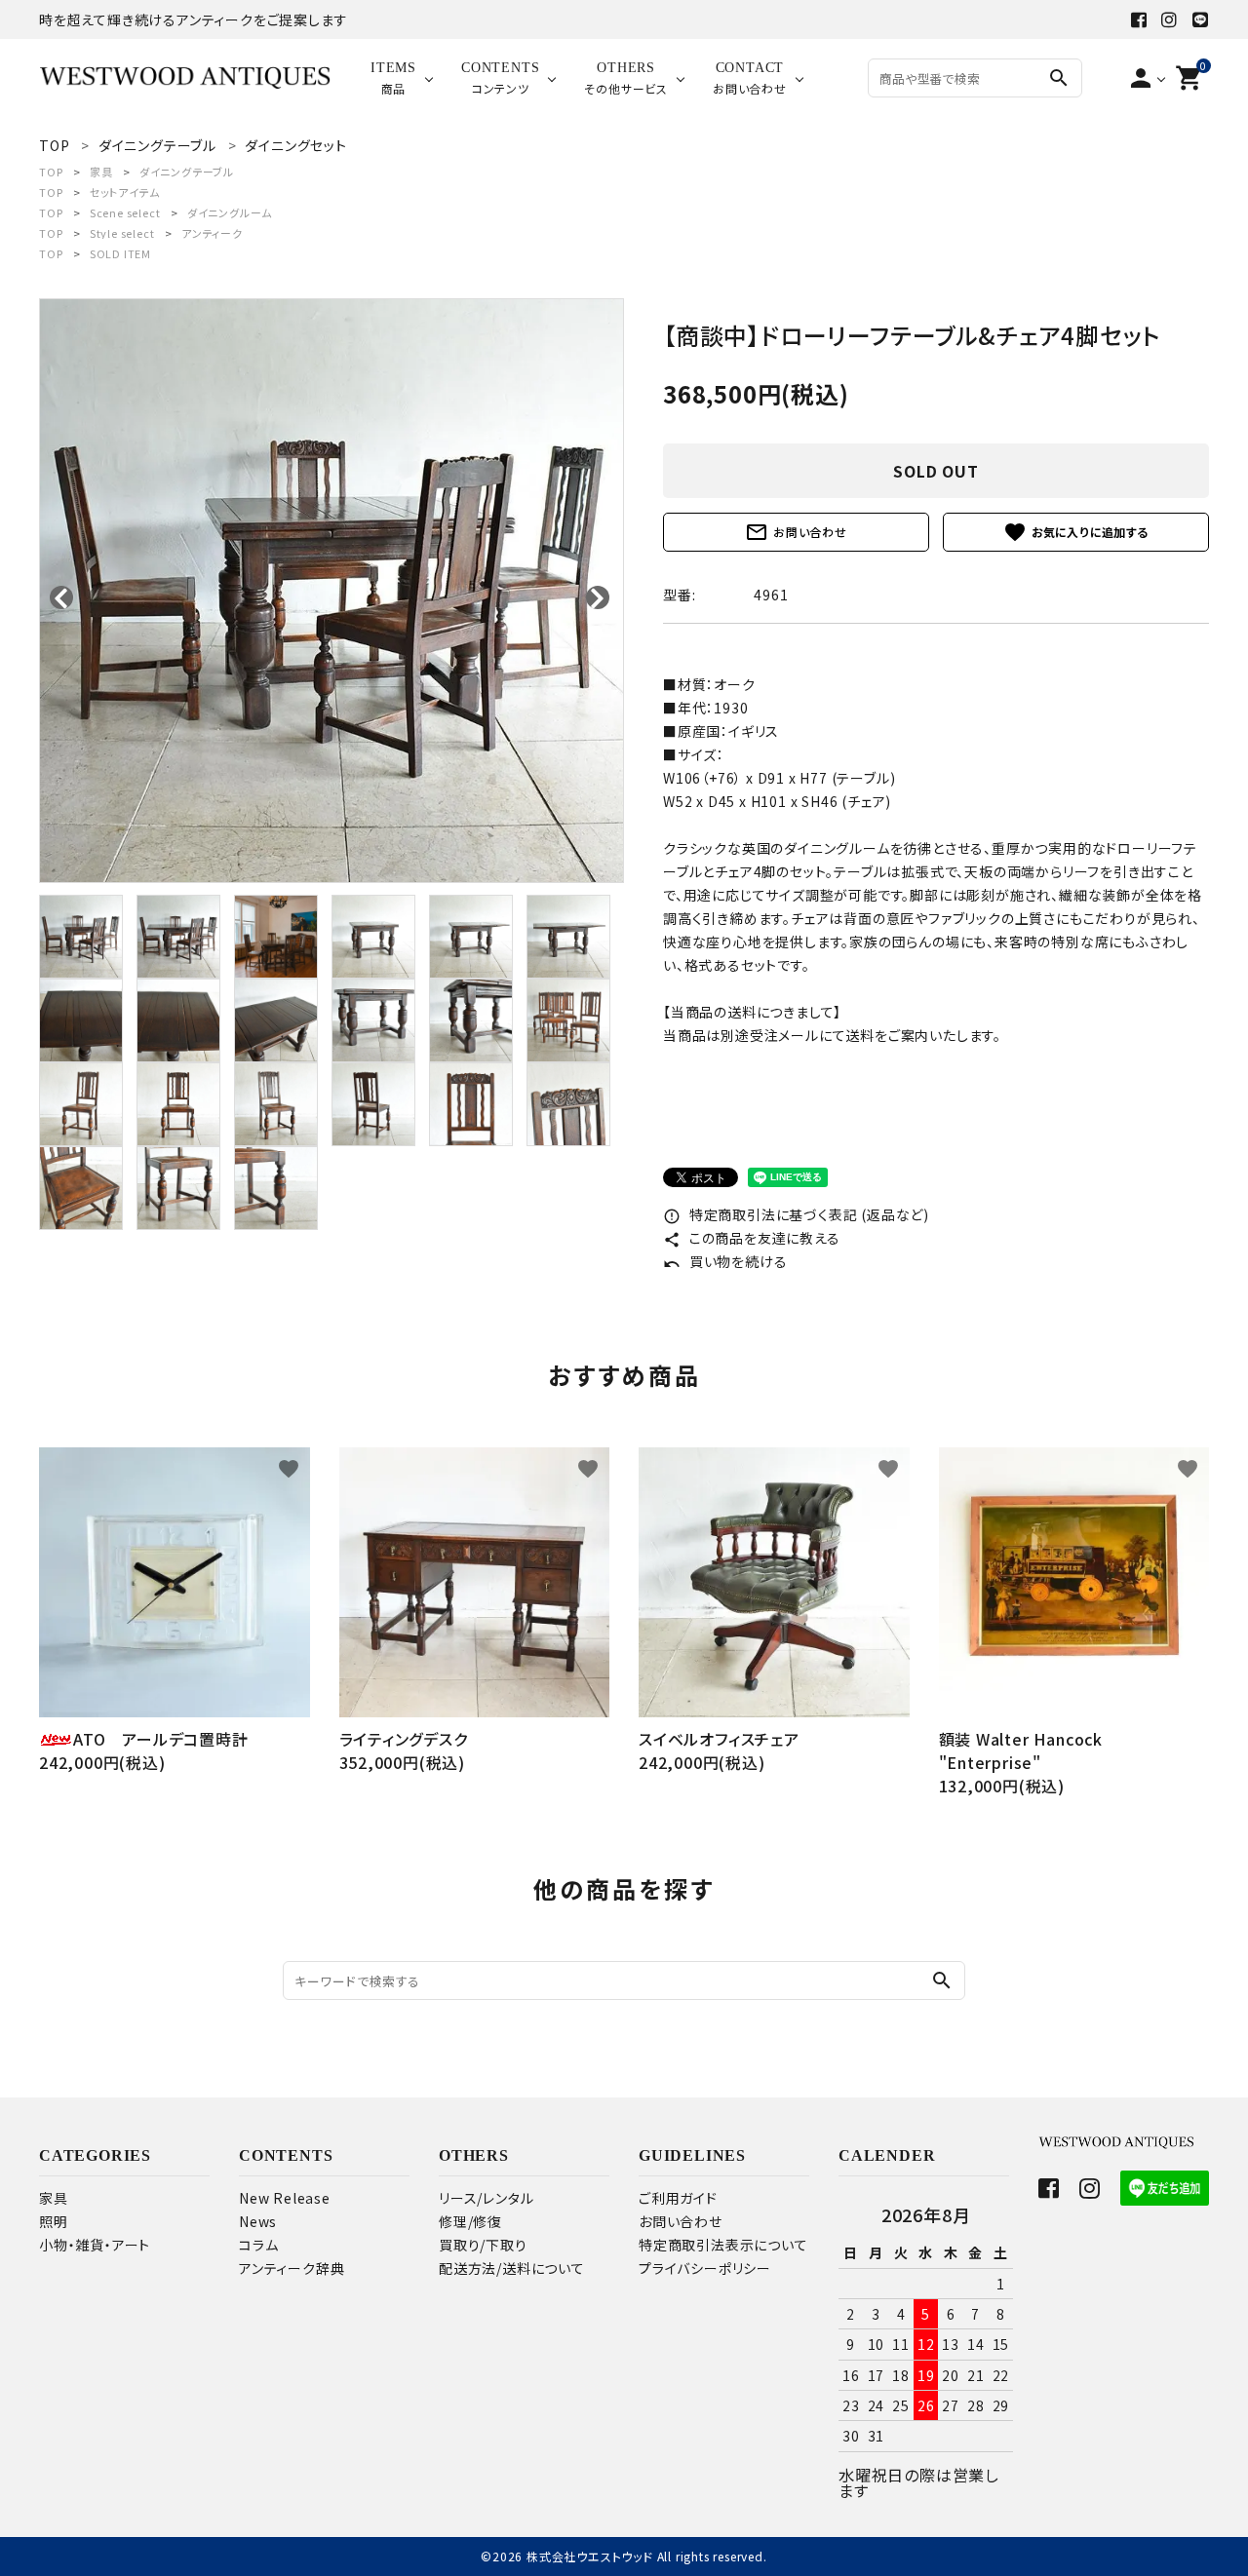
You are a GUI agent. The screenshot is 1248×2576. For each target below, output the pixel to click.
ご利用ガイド (678, 2198)
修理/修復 (470, 2221)
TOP (51, 172)
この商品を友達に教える (752, 1238)
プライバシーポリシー (705, 2268)
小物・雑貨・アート (95, 2245)
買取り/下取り (483, 2245)
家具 (101, 172)
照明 (54, 2221)
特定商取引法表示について (723, 2245)
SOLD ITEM (120, 253)
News (258, 2221)
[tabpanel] (331, 591)
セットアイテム (125, 192)
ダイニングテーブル (187, 172)
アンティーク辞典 (292, 2268)
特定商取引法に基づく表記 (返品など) (796, 1214)
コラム (258, 2245)
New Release (285, 2198)
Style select (122, 233)
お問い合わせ (796, 532)
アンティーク (212, 233)
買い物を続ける (725, 1261)
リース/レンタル (486, 2198)
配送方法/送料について (512, 2268)
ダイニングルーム (230, 212)
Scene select (125, 212)
